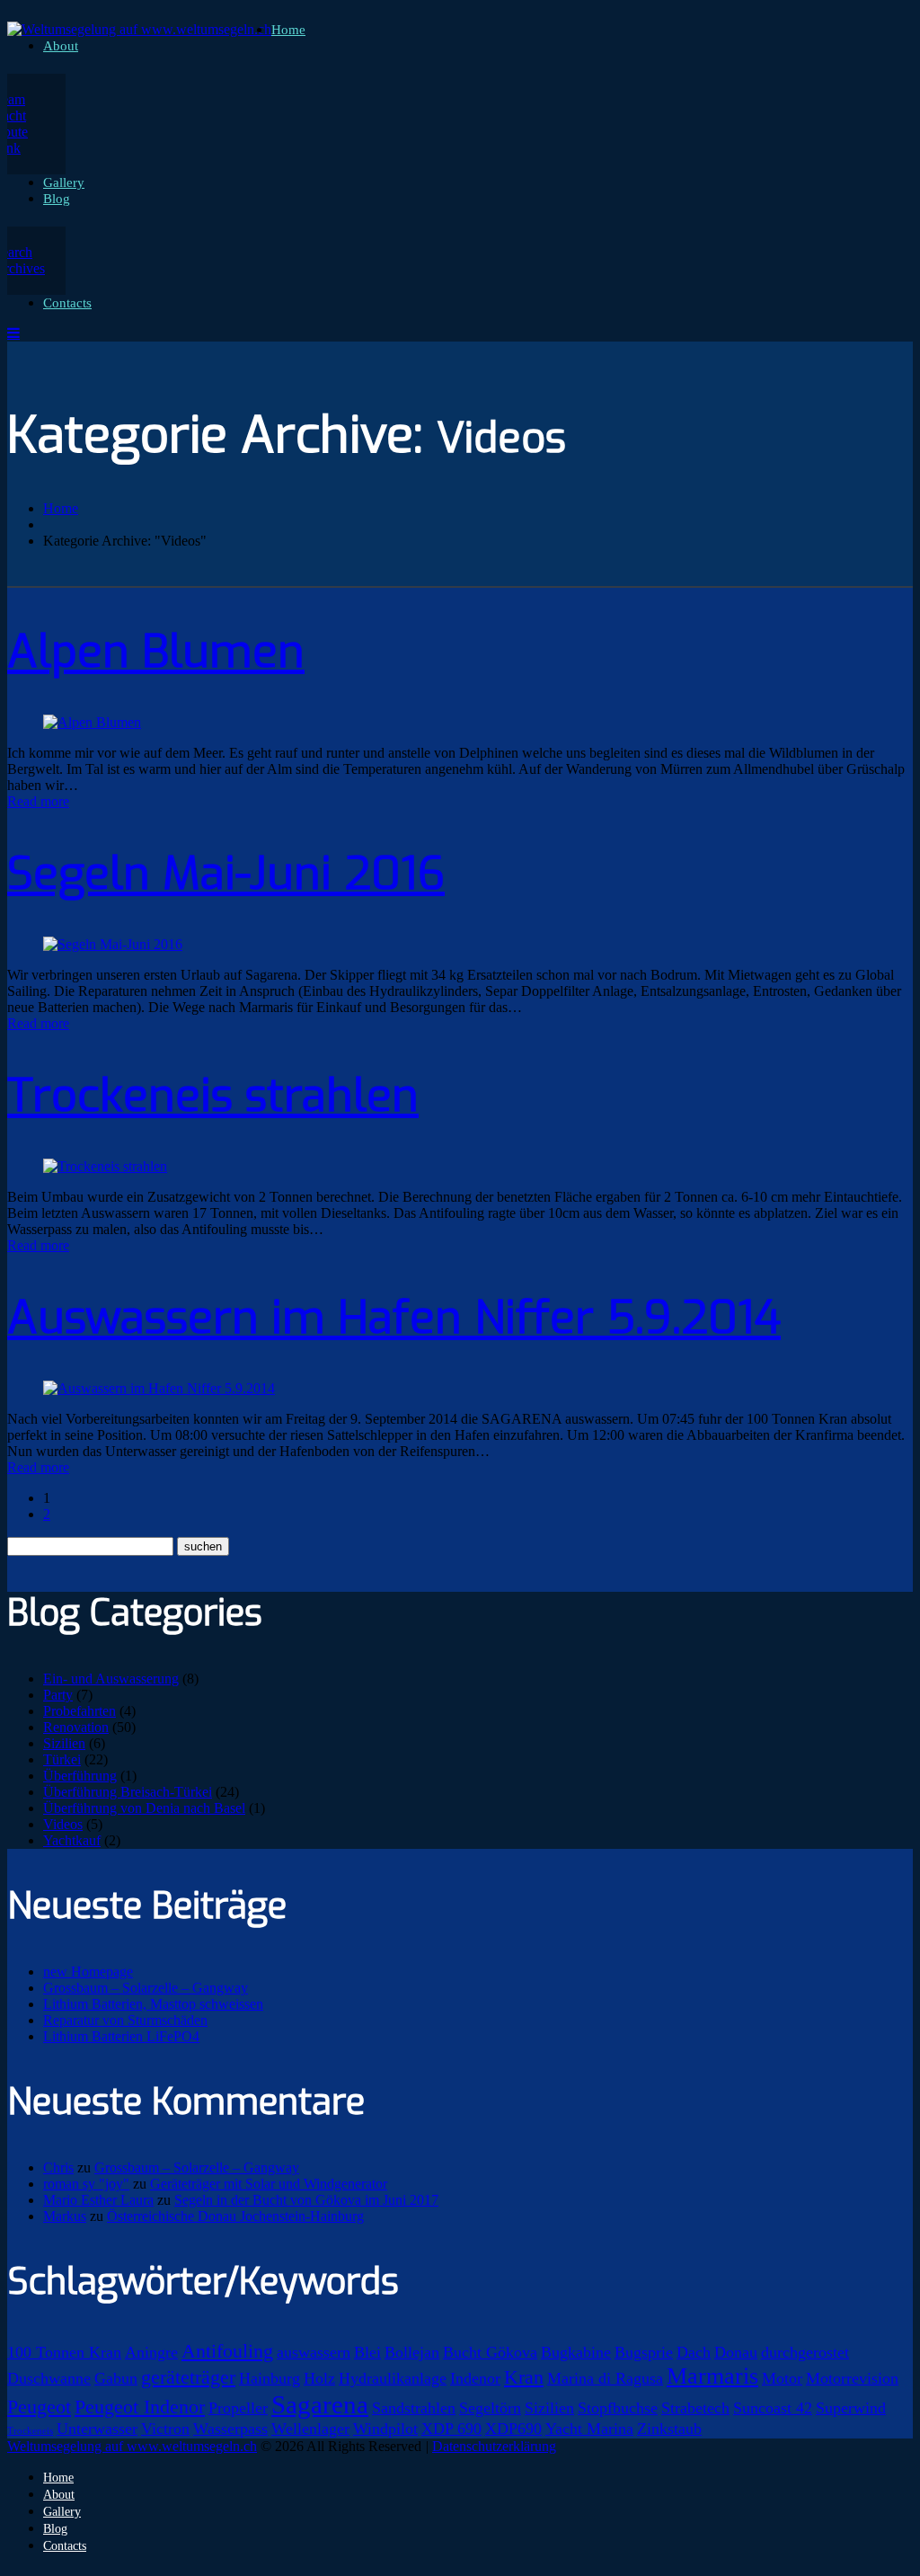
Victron (165, 2429)
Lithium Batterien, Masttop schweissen (153, 2004)
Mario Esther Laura (98, 2200)
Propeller (238, 2408)
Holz (319, 2378)
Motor (782, 2378)
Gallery (64, 182)
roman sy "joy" (86, 2184)
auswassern (314, 2352)
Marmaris (712, 2376)
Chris (58, 2167)
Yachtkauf (72, 1840)
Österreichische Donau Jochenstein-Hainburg (235, 2216)
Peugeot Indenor (140, 2407)
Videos (63, 1824)
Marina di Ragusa (605, 2378)
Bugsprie (644, 2352)
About (61, 46)
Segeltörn (490, 2408)
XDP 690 (451, 2429)
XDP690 (513, 2429)
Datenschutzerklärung (494, 2446)
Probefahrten (80, 1711)
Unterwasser (97, 2429)
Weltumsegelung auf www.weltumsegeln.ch (132, 2446)
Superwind (851, 2408)
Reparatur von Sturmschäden (125, 2020)
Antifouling (227, 2351)
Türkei (62, 1759)
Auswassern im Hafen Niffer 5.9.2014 (394, 1318)
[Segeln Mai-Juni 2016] (113, 944)
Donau (736, 2352)
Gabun (116, 2378)
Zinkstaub (669, 2429)
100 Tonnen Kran (64, 2352)
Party (58, 1695)
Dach (694, 2352)
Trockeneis (30, 2431)
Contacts (67, 303)
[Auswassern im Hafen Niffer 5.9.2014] (159, 1388)
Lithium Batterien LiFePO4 (121, 2036)
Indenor (475, 2378)
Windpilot (385, 2429)
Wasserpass (230, 2429)
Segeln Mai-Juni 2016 (226, 874)
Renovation (76, 1727)
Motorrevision (852, 2378)
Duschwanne (49, 2378)
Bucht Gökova (490, 2352)
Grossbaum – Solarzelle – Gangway (146, 1988)
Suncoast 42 (773, 2408)
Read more (38, 801)
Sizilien (64, 1743)
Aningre (151, 2352)
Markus (65, 2216)
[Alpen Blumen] (92, 722)
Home (288, 30)
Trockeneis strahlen (213, 1096)
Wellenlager (310, 2429)
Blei (367, 2352)
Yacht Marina (589, 2429)
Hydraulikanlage (393, 2378)
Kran (524, 2377)
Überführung (80, 1776)
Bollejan (412, 2352)
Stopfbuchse (618, 2408)
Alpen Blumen (156, 652)
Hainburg (270, 2378)
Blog (57, 199)
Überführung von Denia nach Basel (144, 1808)
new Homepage (88, 1972)
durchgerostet (805, 2352)
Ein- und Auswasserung (111, 1679)
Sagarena (320, 2404)
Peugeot (39, 2407)
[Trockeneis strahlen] (105, 1166)
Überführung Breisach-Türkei (128, 1792)
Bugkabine (576, 2352)
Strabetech (695, 2408)
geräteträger (188, 2377)
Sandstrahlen (414, 2408)
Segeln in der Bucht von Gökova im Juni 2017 (306, 2200)
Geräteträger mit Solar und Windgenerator (269, 2184)
